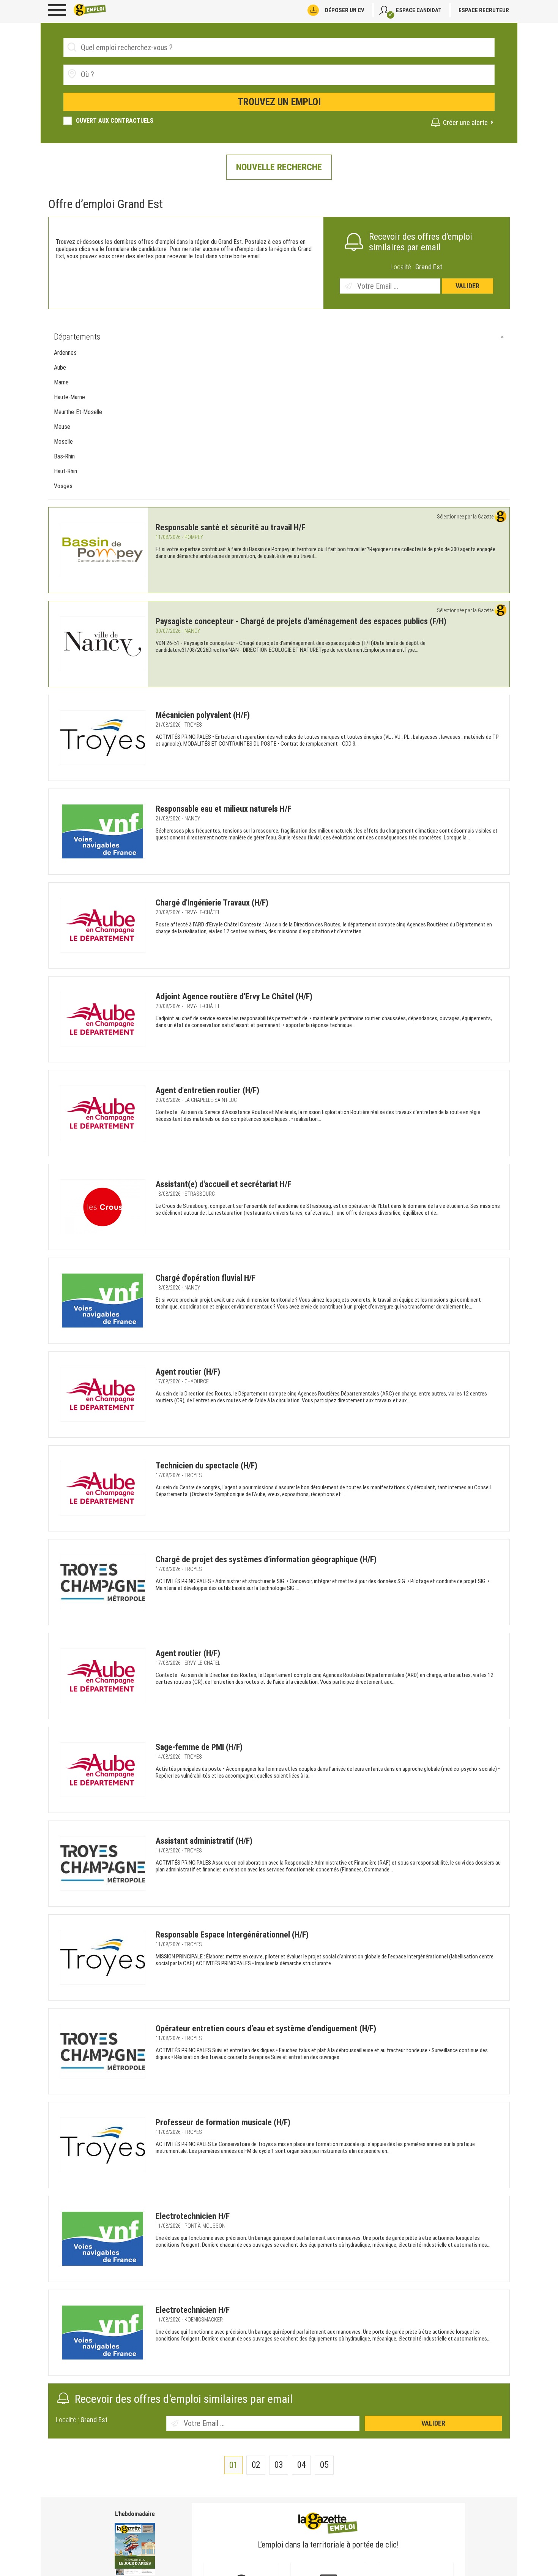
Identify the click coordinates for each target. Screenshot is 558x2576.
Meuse (62, 427)
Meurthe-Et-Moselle (78, 412)
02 (256, 2465)
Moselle (63, 442)
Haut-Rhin (65, 471)
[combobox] (279, 75)
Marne (61, 382)
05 (324, 2465)
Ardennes (65, 353)
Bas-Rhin (64, 456)
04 (302, 2465)
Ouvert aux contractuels (115, 121)
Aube (60, 367)
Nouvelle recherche (279, 167)
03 (279, 2465)
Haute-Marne (69, 397)
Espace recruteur (484, 10)
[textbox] (124, 74)
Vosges (63, 486)
